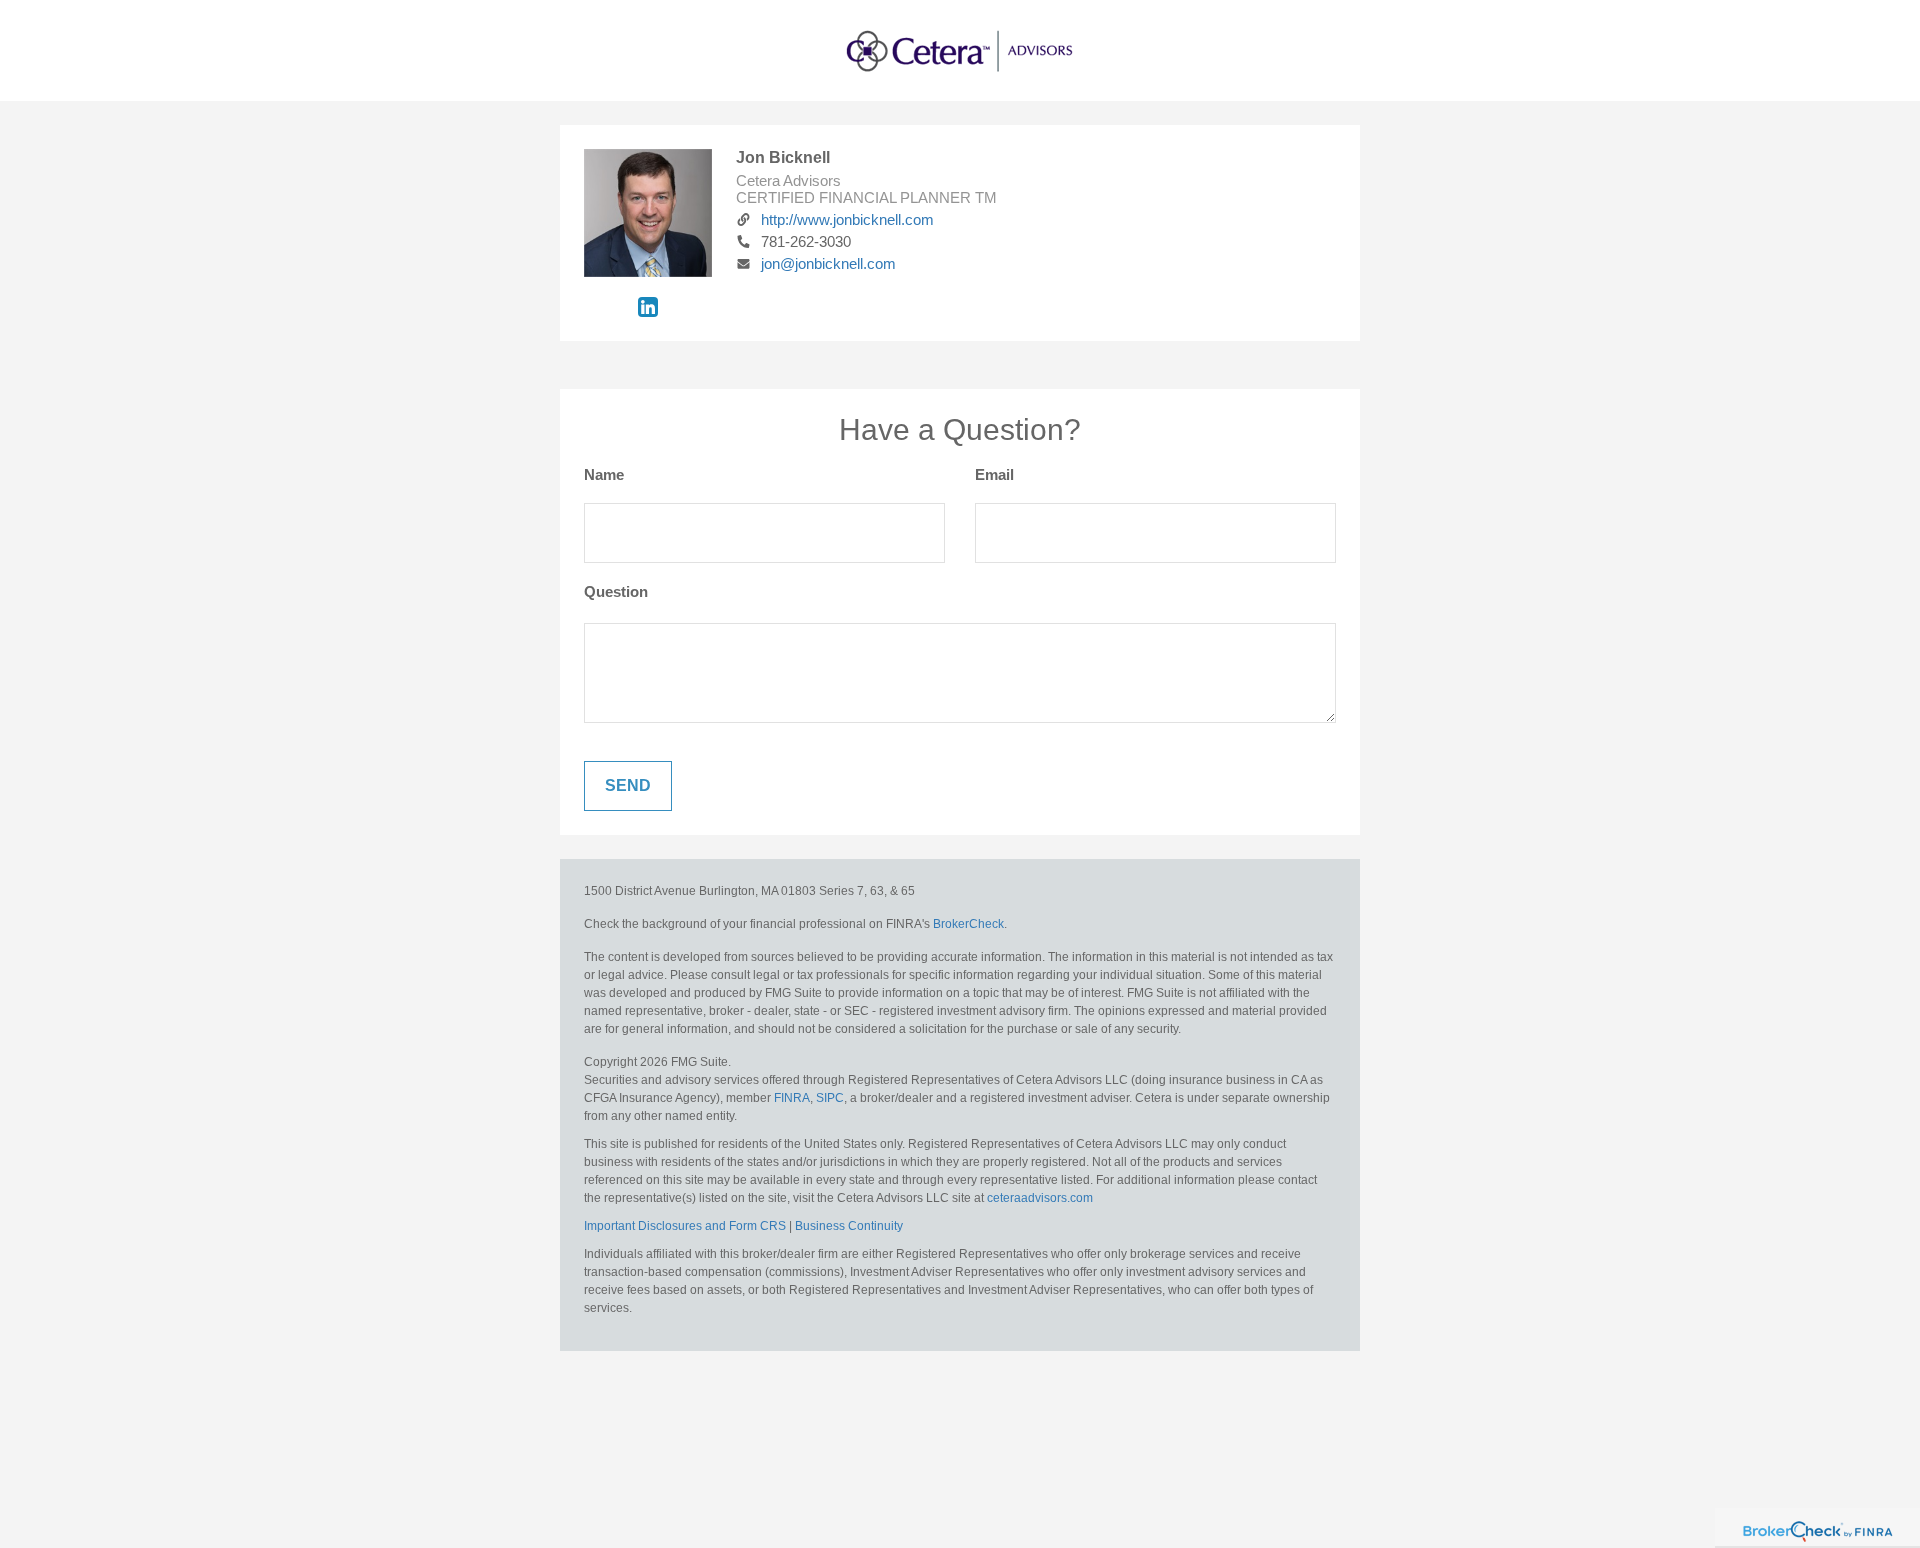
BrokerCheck (968, 924)
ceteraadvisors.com (1040, 1198)
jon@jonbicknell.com (828, 263)
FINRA (792, 1098)
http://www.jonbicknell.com (847, 219)
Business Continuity (849, 1226)
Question (616, 591)
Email (994, 474)
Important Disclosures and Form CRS (685, 1226)
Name (604, 474)
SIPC (830, 1098)
